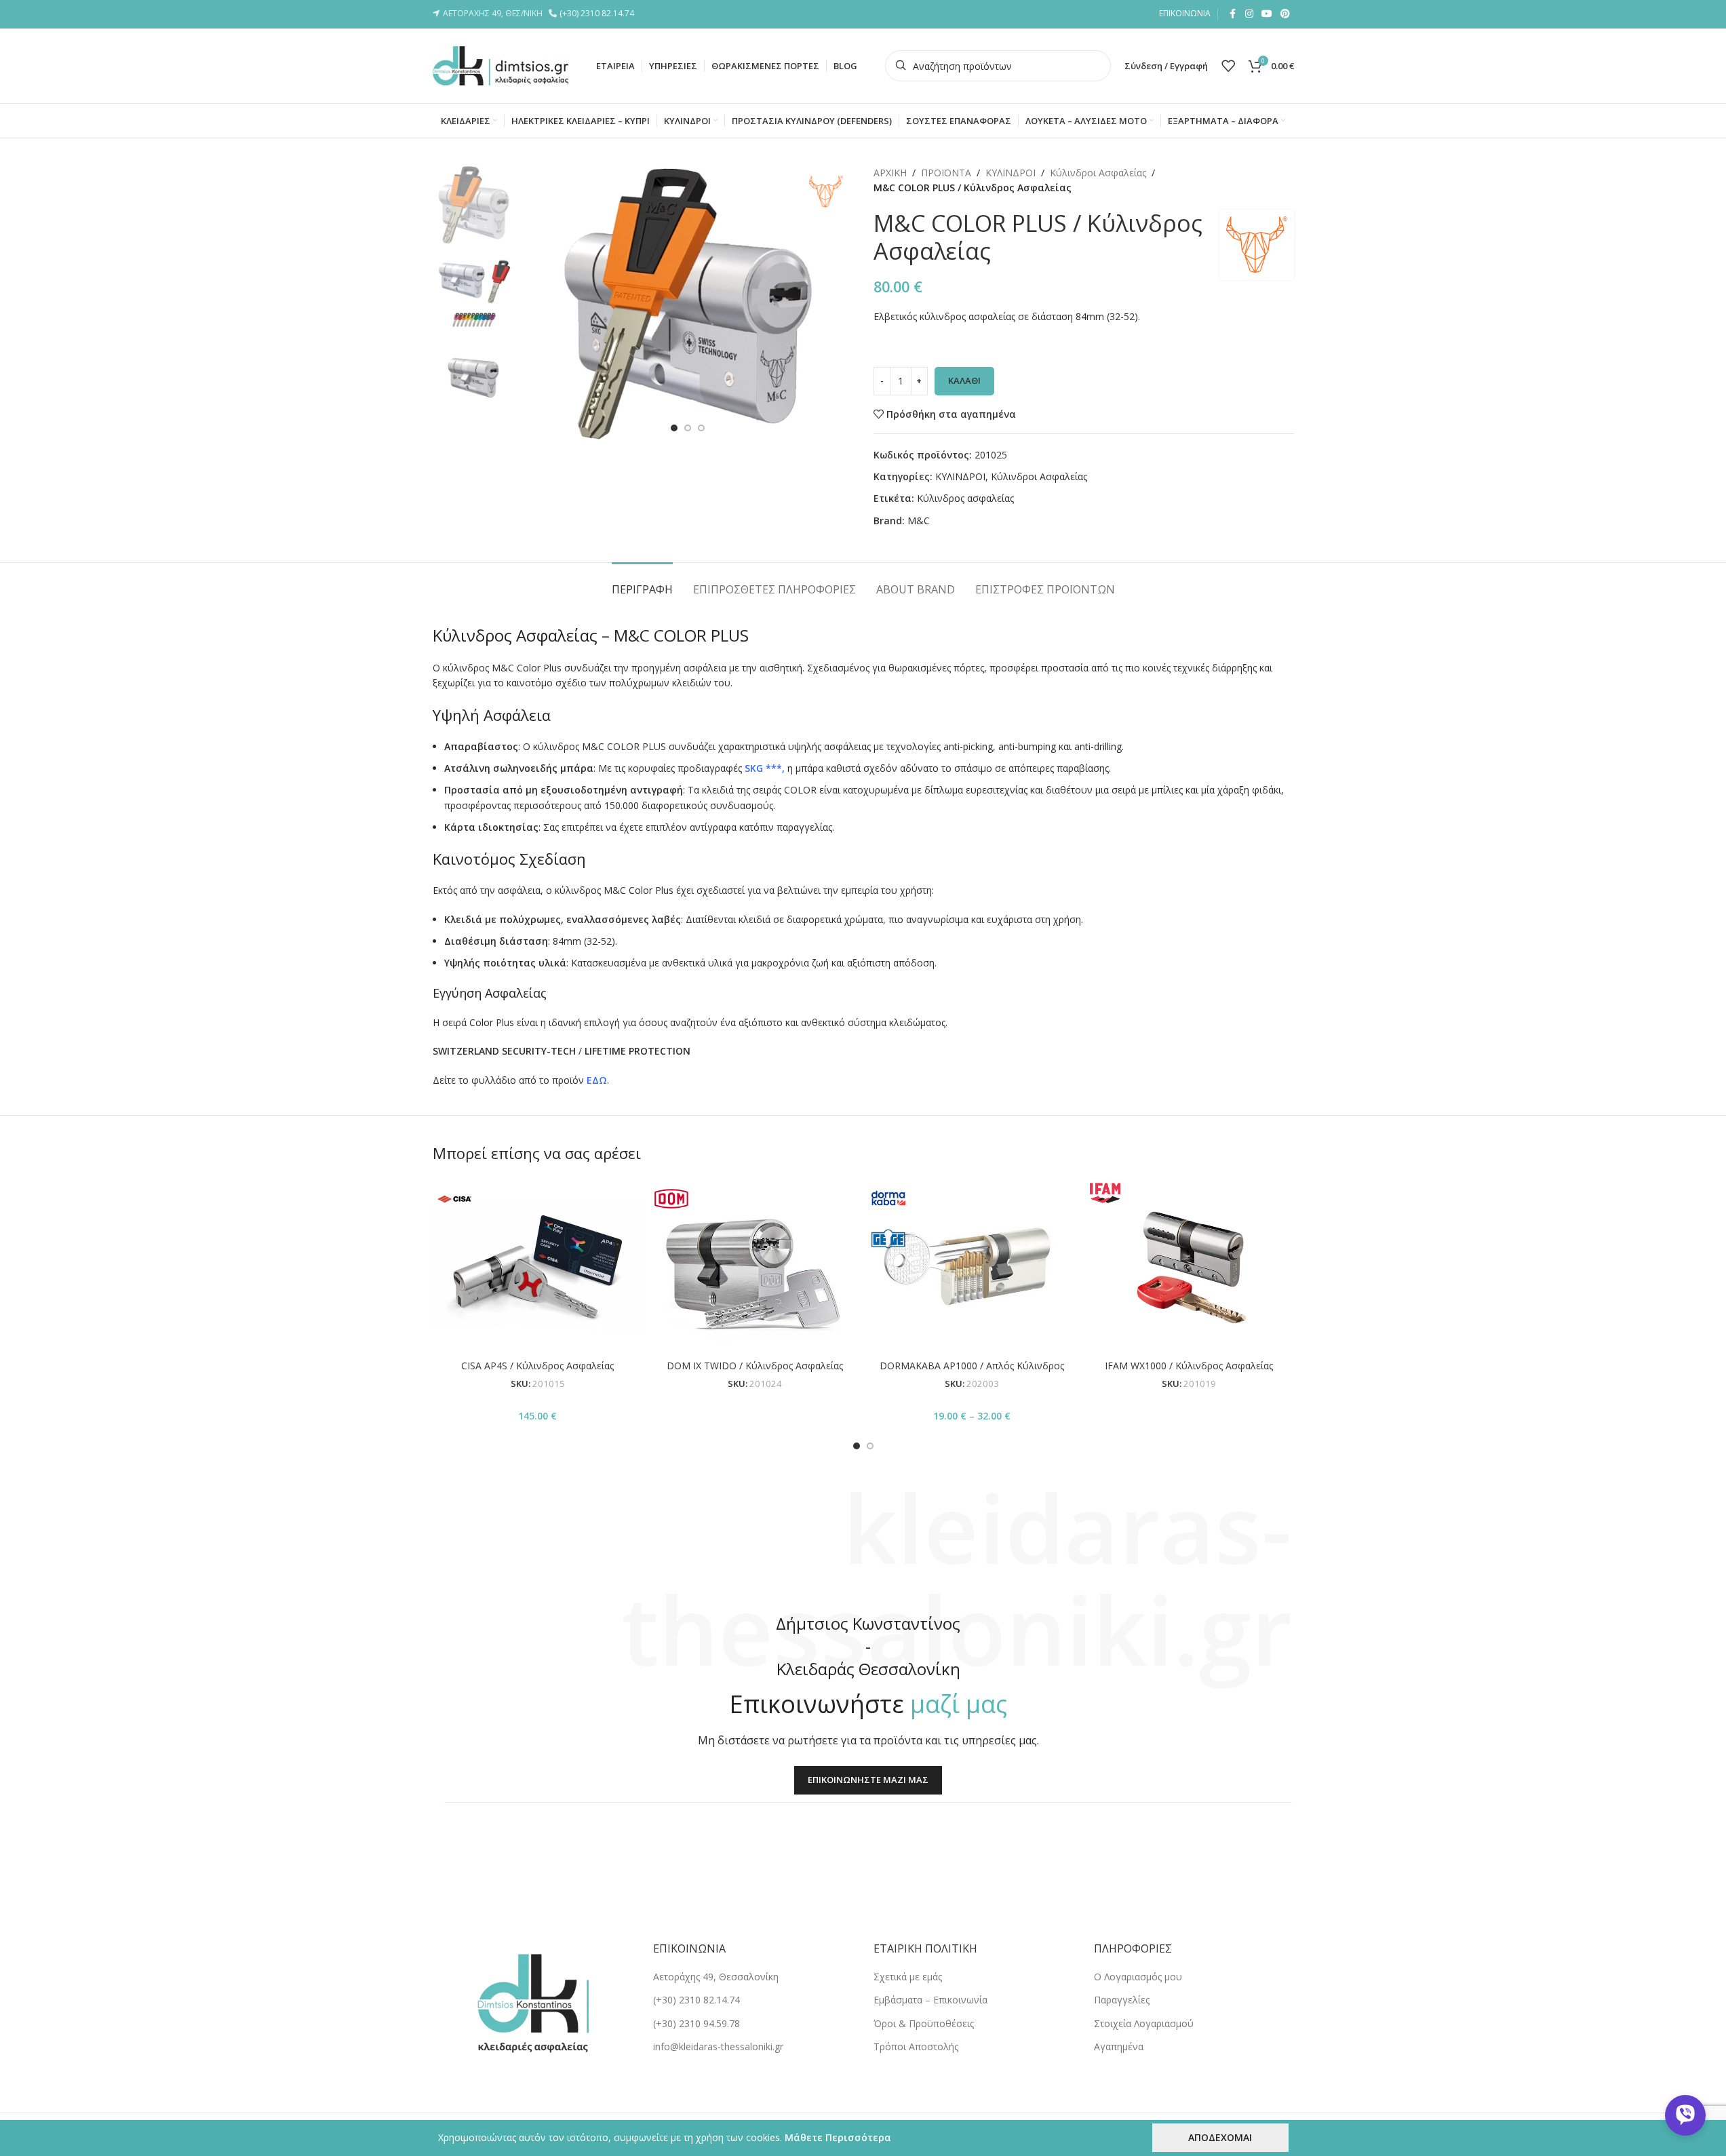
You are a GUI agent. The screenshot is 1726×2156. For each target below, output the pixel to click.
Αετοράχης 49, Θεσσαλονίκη (716, 1977)
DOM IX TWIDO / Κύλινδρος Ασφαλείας (755, 1366)
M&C (919, 521)
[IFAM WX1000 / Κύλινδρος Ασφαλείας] (1189, 1265)
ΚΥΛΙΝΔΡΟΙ (1011, 173)
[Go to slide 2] (688, 428)
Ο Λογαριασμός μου (1138, 1977)
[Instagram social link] (1249, 14)
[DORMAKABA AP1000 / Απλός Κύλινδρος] (972, 1265)
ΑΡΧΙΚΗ (890, 173)
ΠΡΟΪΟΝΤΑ (946, 173)
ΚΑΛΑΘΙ (964, 380)
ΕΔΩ (597, 1080)
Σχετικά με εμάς (908, 1977)
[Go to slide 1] (674, 428)
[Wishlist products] (1228, 66)
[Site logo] (501, 65)
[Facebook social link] (1233, 14)
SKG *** (763, 768)
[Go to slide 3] (701, 428)
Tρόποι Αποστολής (916, 2046)
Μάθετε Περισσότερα (838, 2137)
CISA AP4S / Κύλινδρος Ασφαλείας (537, 1366)
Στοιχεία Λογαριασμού (1144, 2023)
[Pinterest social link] (1285, 14)
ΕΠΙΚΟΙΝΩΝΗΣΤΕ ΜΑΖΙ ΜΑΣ (868, 1780)
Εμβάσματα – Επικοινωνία (930, 2000)
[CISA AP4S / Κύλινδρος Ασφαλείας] (538, 1265)
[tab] (642, 583)
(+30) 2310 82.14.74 (599, 13)
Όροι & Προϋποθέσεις (924, 2023)
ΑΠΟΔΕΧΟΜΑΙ (1220, 2137)
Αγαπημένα (1119, 2046)
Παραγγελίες (1122, 2000)
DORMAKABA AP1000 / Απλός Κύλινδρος (972, 1366)
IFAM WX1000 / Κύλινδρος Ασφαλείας (1189, 1366)
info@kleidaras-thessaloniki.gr (718, 2046)
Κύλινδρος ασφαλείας (965, 498)
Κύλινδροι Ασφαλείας (1098, 173)
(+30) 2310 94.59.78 (697, 2023)
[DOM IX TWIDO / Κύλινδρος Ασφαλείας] (755, 1265)
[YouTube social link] (1267, 14)
